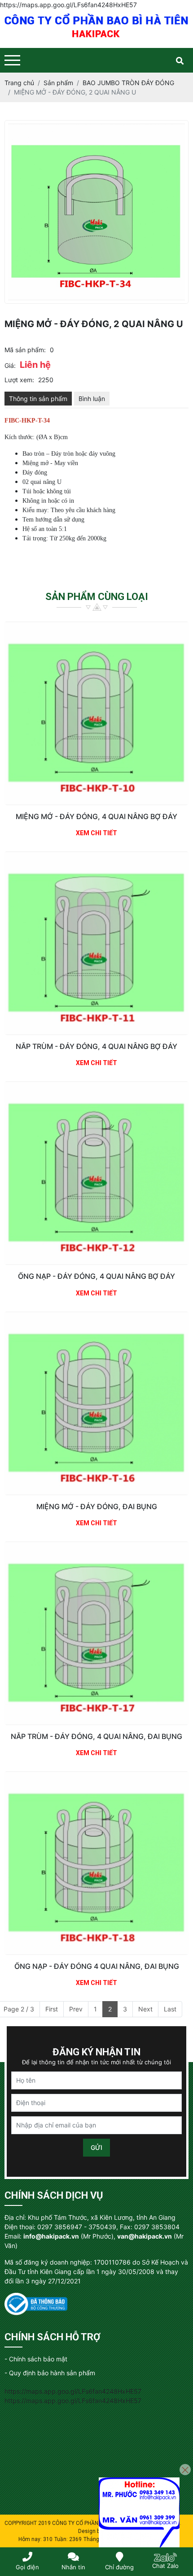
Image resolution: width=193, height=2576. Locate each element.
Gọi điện (27, 2567)
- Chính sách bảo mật (36, 2359)
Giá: (10, 365)
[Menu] (12, 60)
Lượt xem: (19, 380)
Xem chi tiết (96, 833)
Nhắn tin (73, 2567)
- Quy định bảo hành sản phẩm (50, 2373)
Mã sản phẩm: (25, 350)
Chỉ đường (119, 2567)
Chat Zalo (165, 2566)
